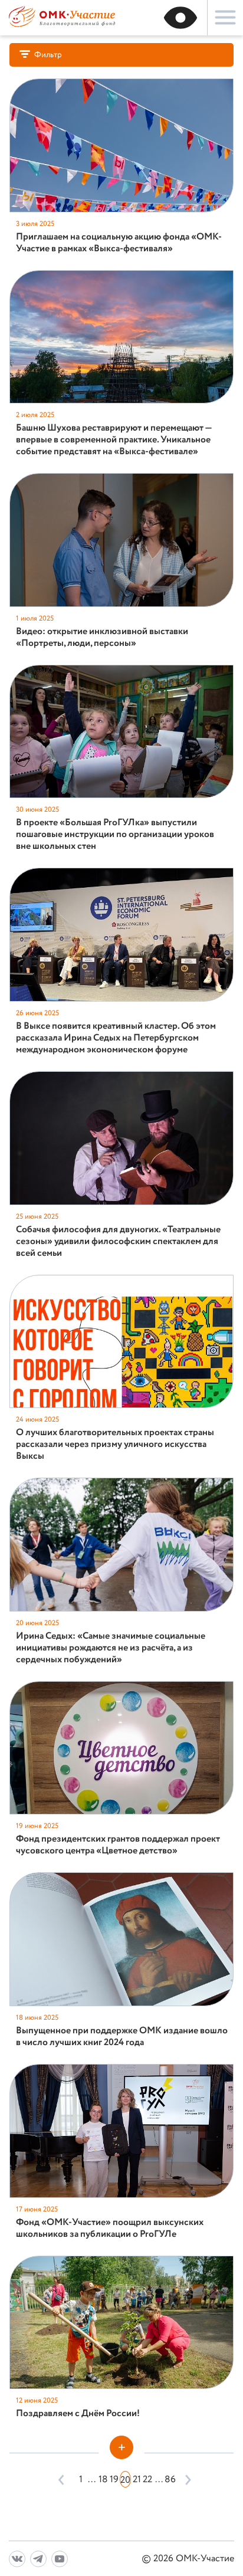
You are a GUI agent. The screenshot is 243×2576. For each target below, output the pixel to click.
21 (137, 2480)
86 (170, 2480)
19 (114, 2480)
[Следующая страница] (185, 2479)
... (92, 2480)
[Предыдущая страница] (62, 2479)
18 (103, 2480)
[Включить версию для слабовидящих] (180, 18)
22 (147, 2480)
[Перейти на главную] (62, 26)
